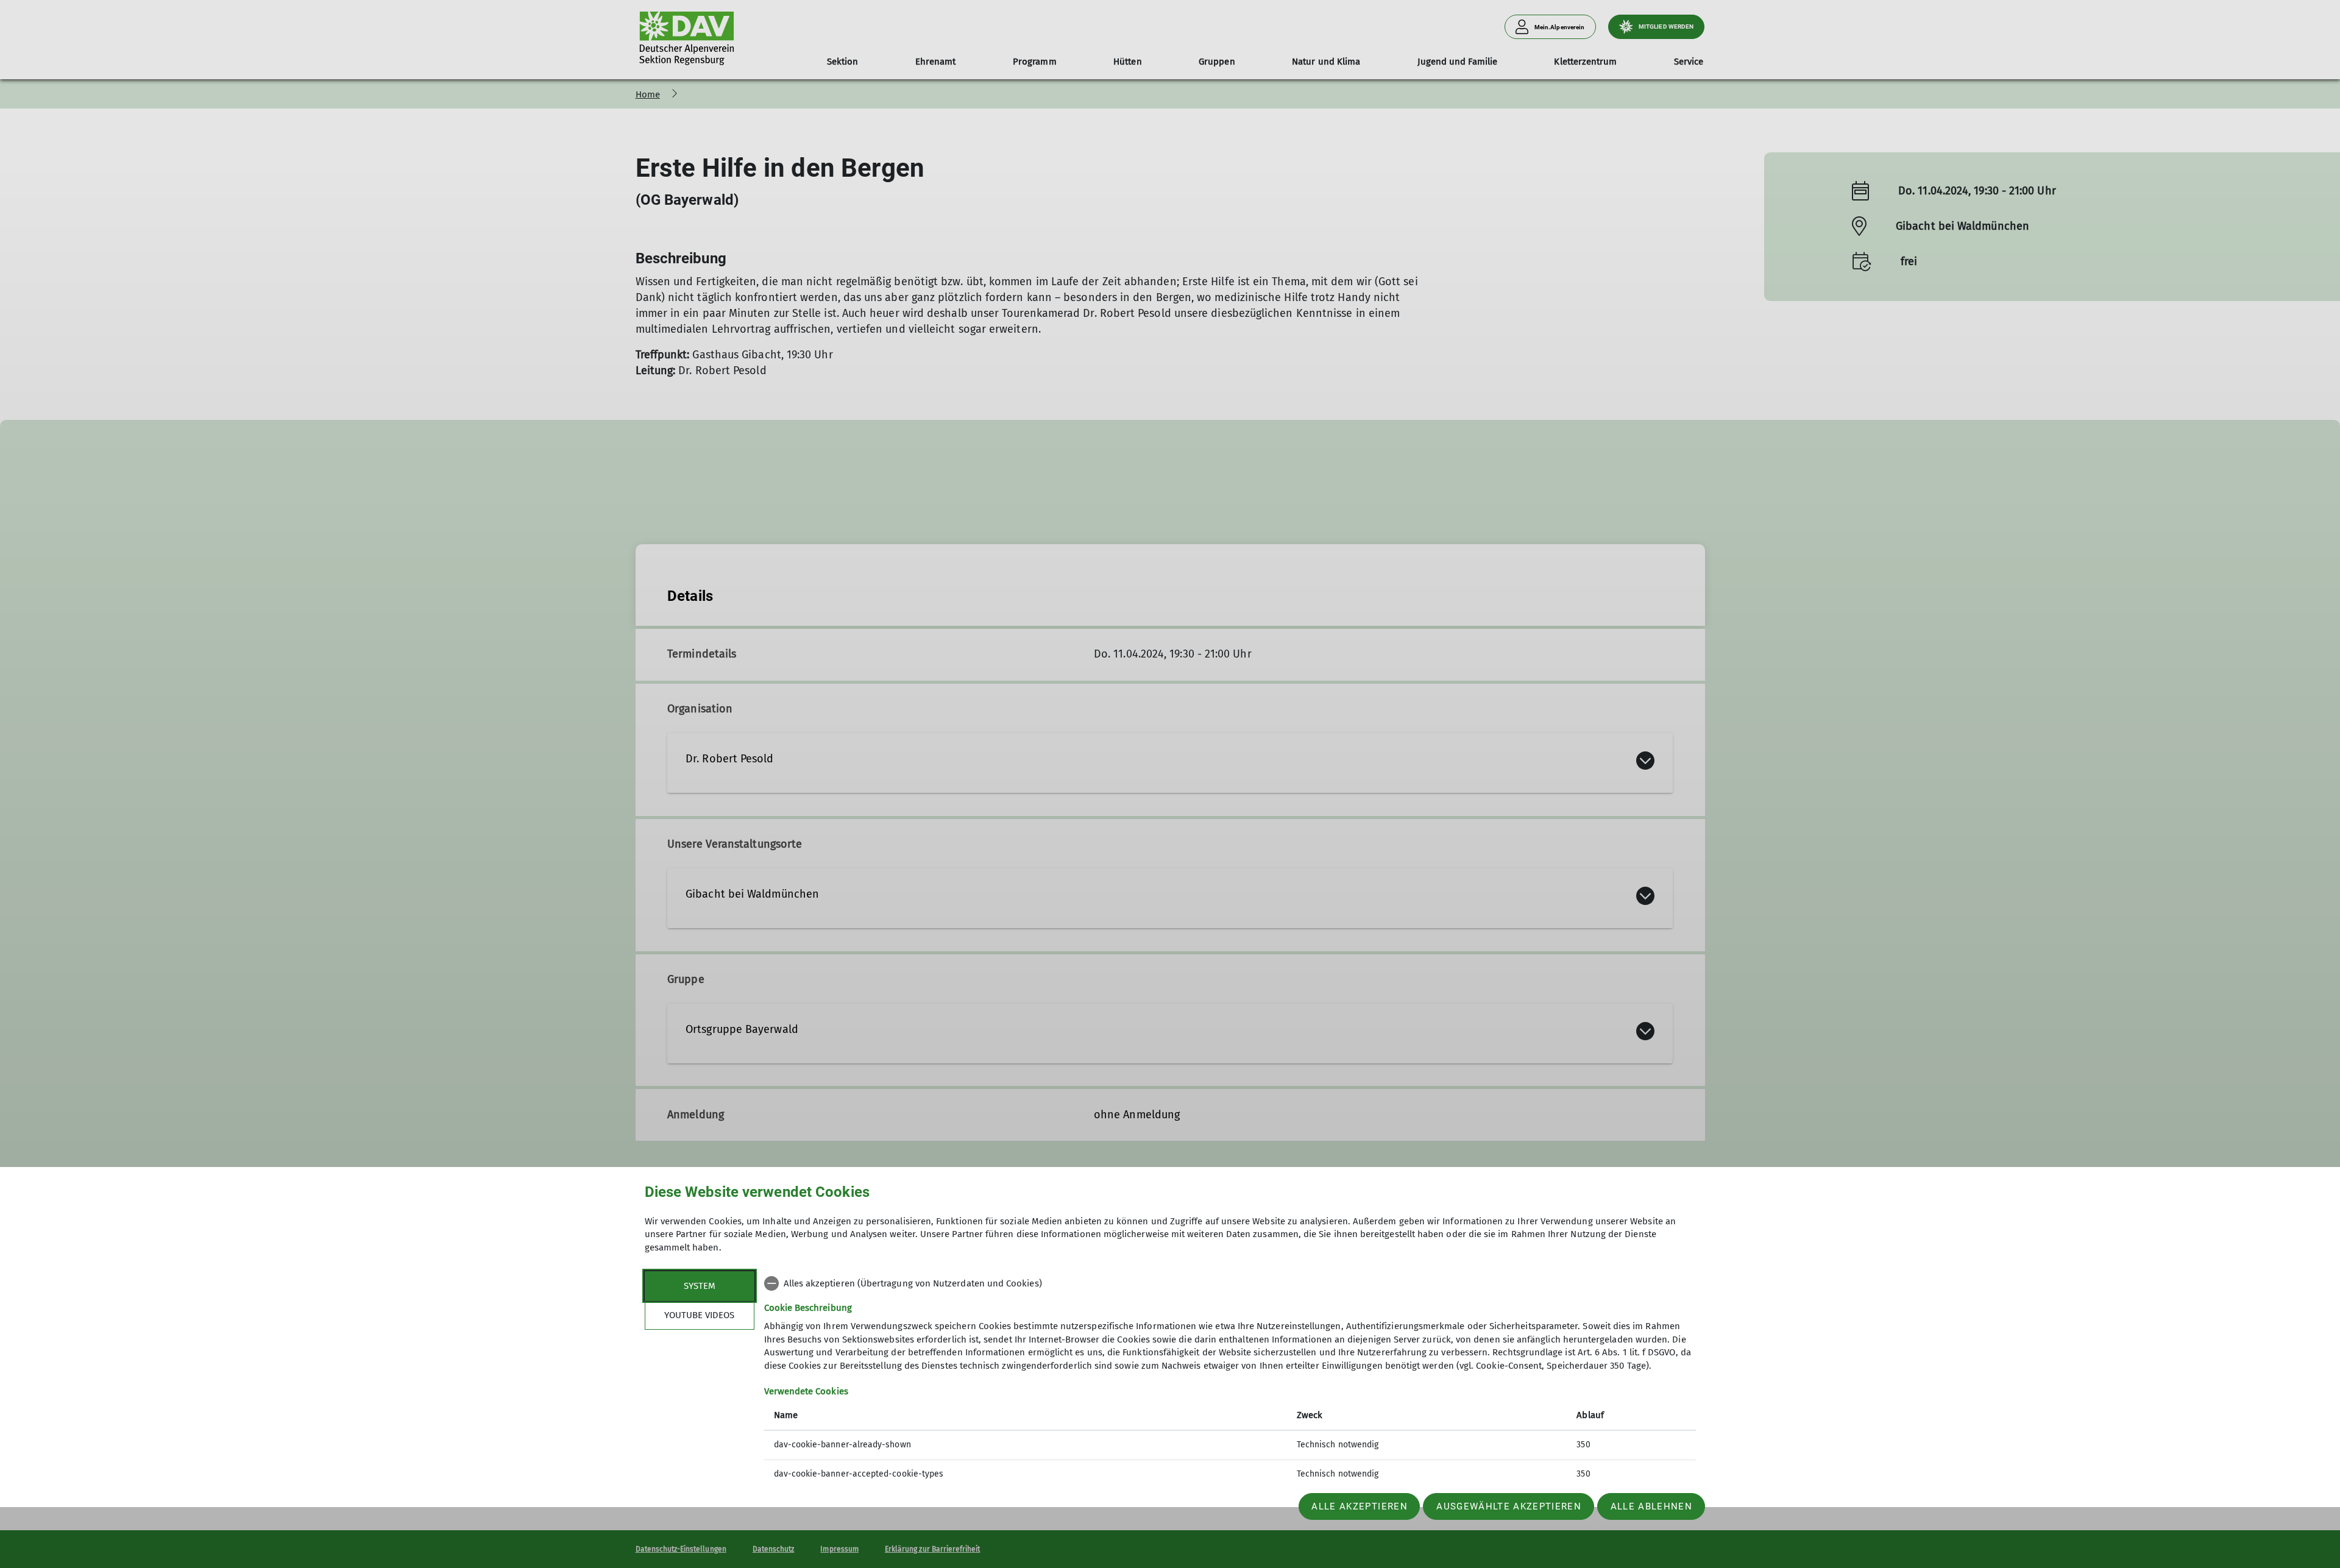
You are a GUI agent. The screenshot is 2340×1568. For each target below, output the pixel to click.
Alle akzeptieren (1359, 1506)
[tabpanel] (1230, 1380)
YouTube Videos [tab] (699, 1315)
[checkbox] (1230, 1283)
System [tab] (700, 1286)
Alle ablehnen (1651, 1506)
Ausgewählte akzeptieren (1509, 1506)
